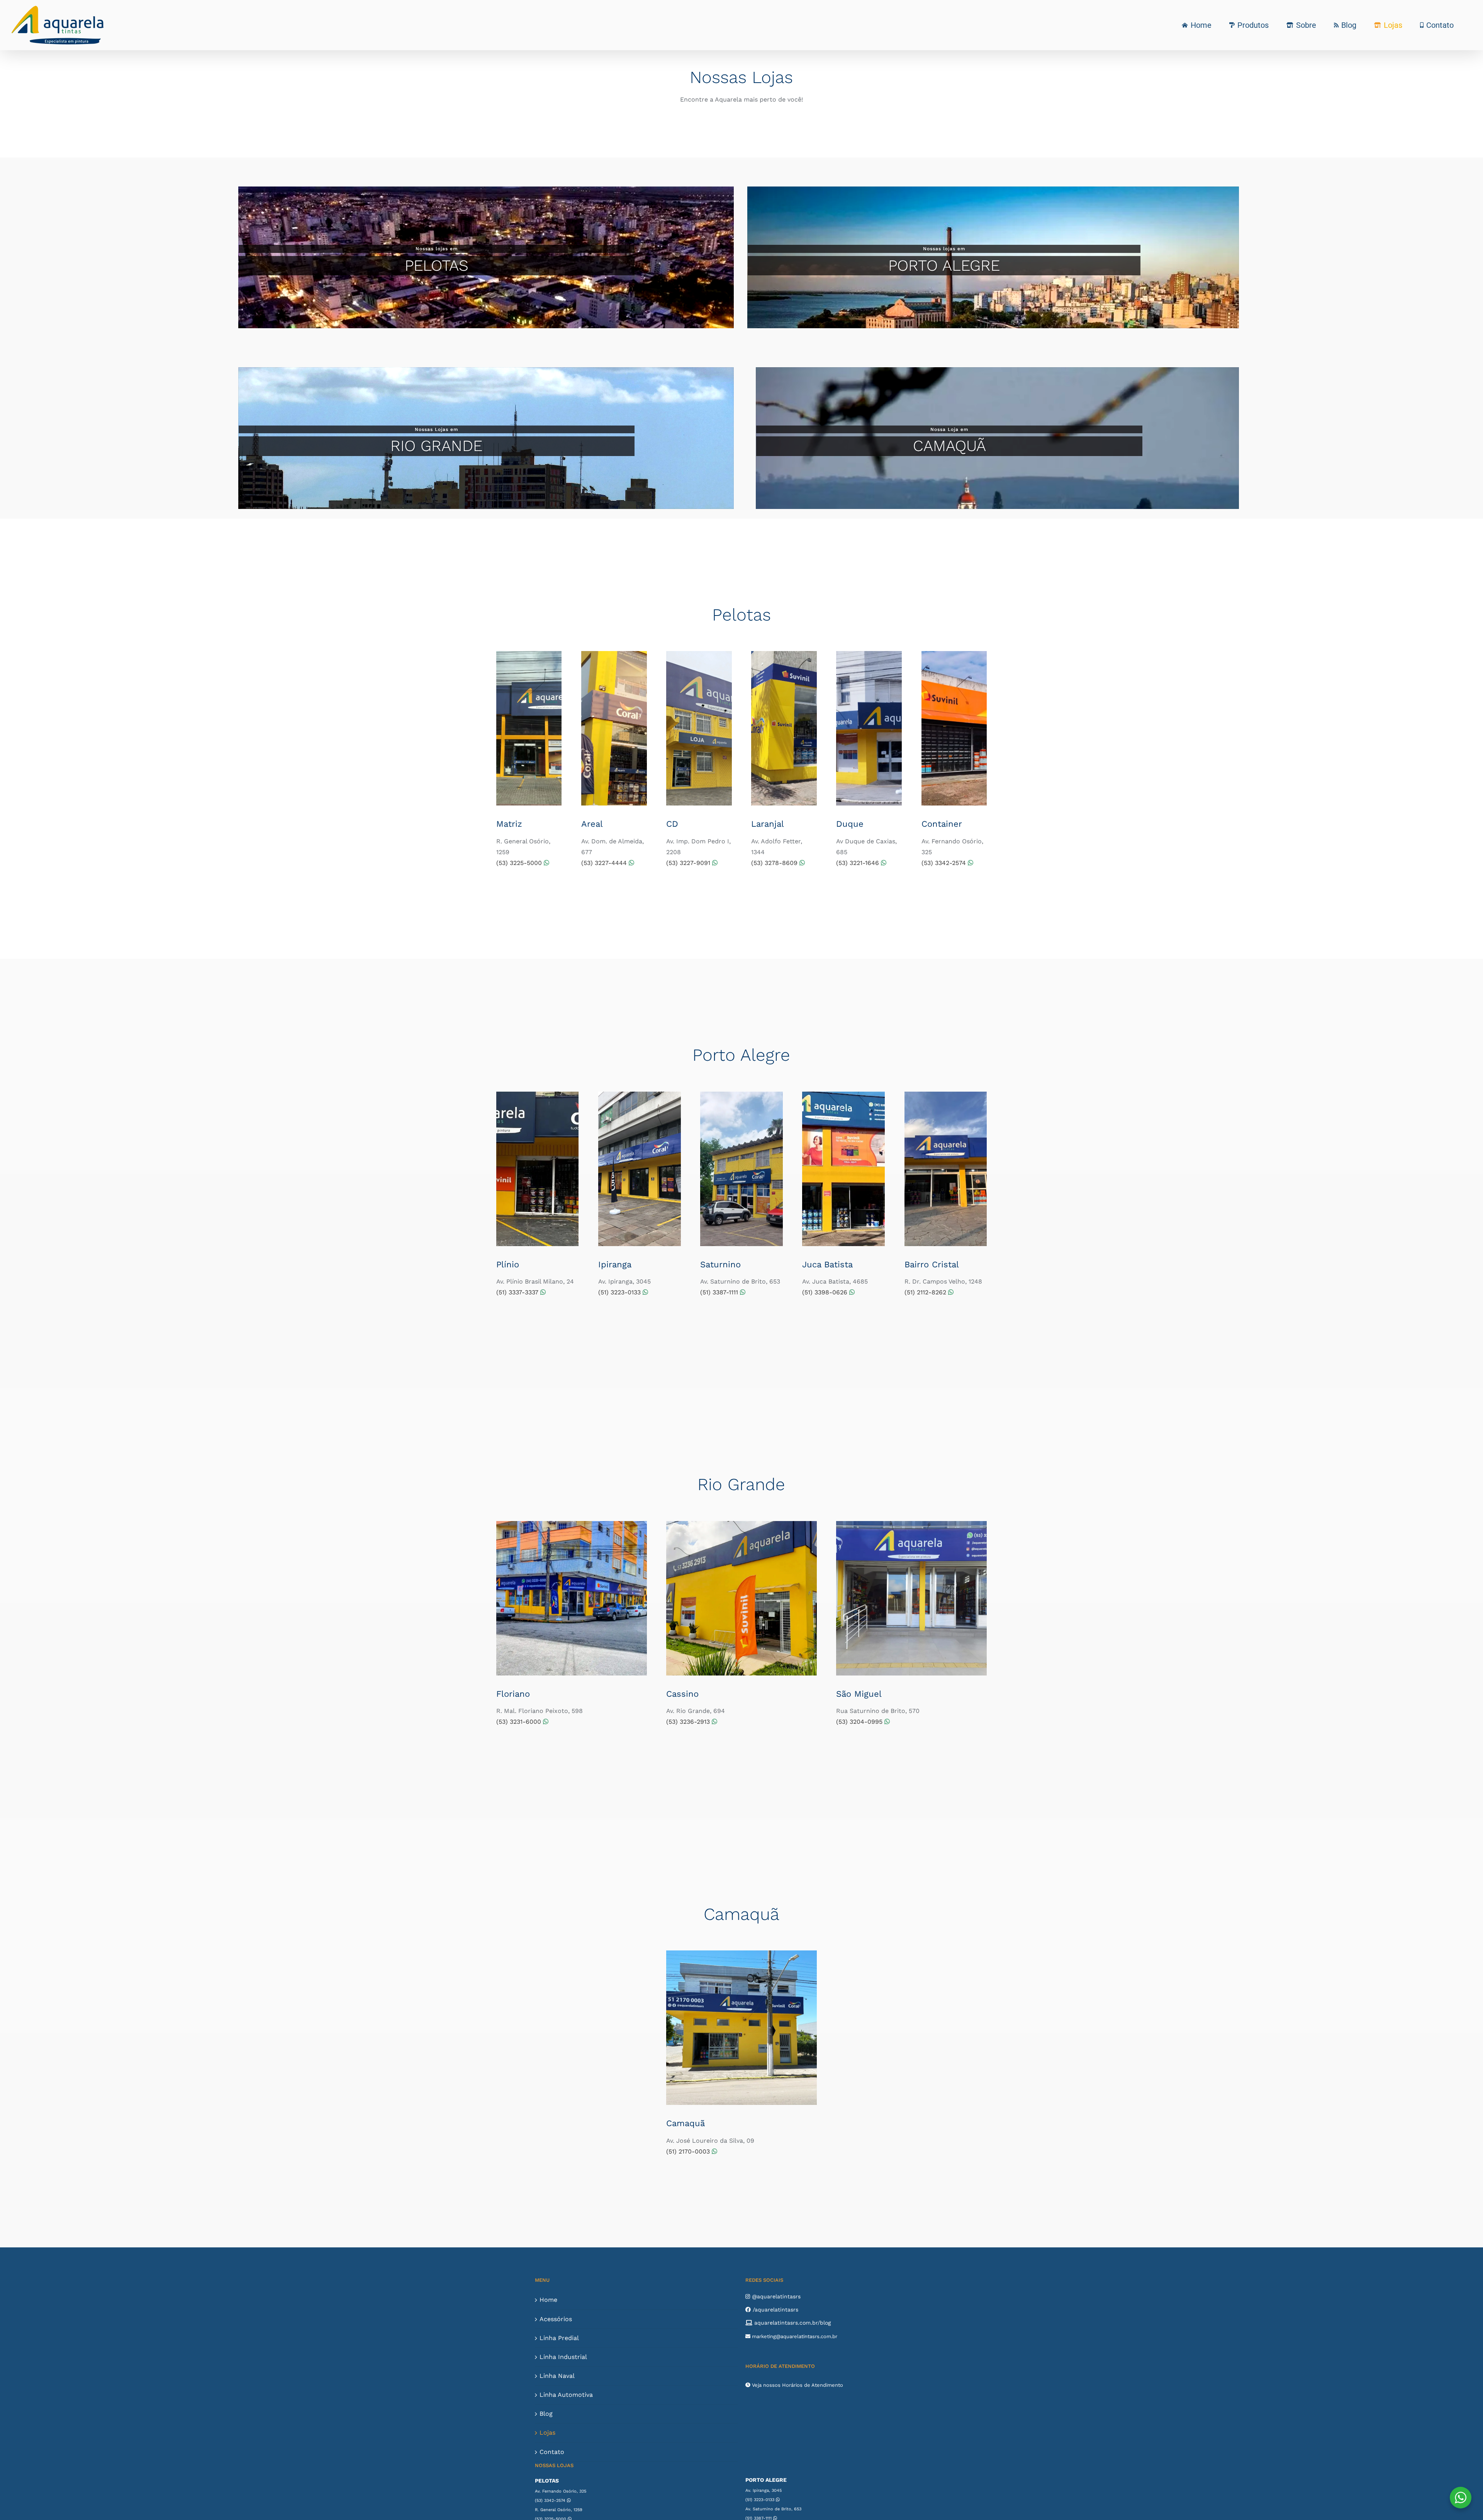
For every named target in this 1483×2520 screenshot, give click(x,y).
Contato (552, 2452)
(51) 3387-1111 (720, 1292)
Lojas (547, 2433)
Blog (546, 2414)
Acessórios (556, 2319)
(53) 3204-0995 (860, 1722)
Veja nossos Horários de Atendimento (797, 2385)
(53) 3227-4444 (605, 863)
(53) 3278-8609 (775, 863)
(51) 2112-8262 (926, 1292)
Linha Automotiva (566, 2395)
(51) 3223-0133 (620, 1292)
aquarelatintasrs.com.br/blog (792, 2323)
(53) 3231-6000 (520, 1722)
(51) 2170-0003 (689, 2151)
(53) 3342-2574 (945, 863)
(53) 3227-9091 (689, 863)
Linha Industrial (563, 2357)
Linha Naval (557, 2376)
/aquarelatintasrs (775, 2310)
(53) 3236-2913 (689, 1722)
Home (548, 2300)
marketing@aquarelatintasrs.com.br (794, 2336)
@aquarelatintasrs (775, 2296)
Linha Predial (559, 2338)
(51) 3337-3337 (518, 1292)
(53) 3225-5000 (520, 863)
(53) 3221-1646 (859, 863)
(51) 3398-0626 (826, 1292)
